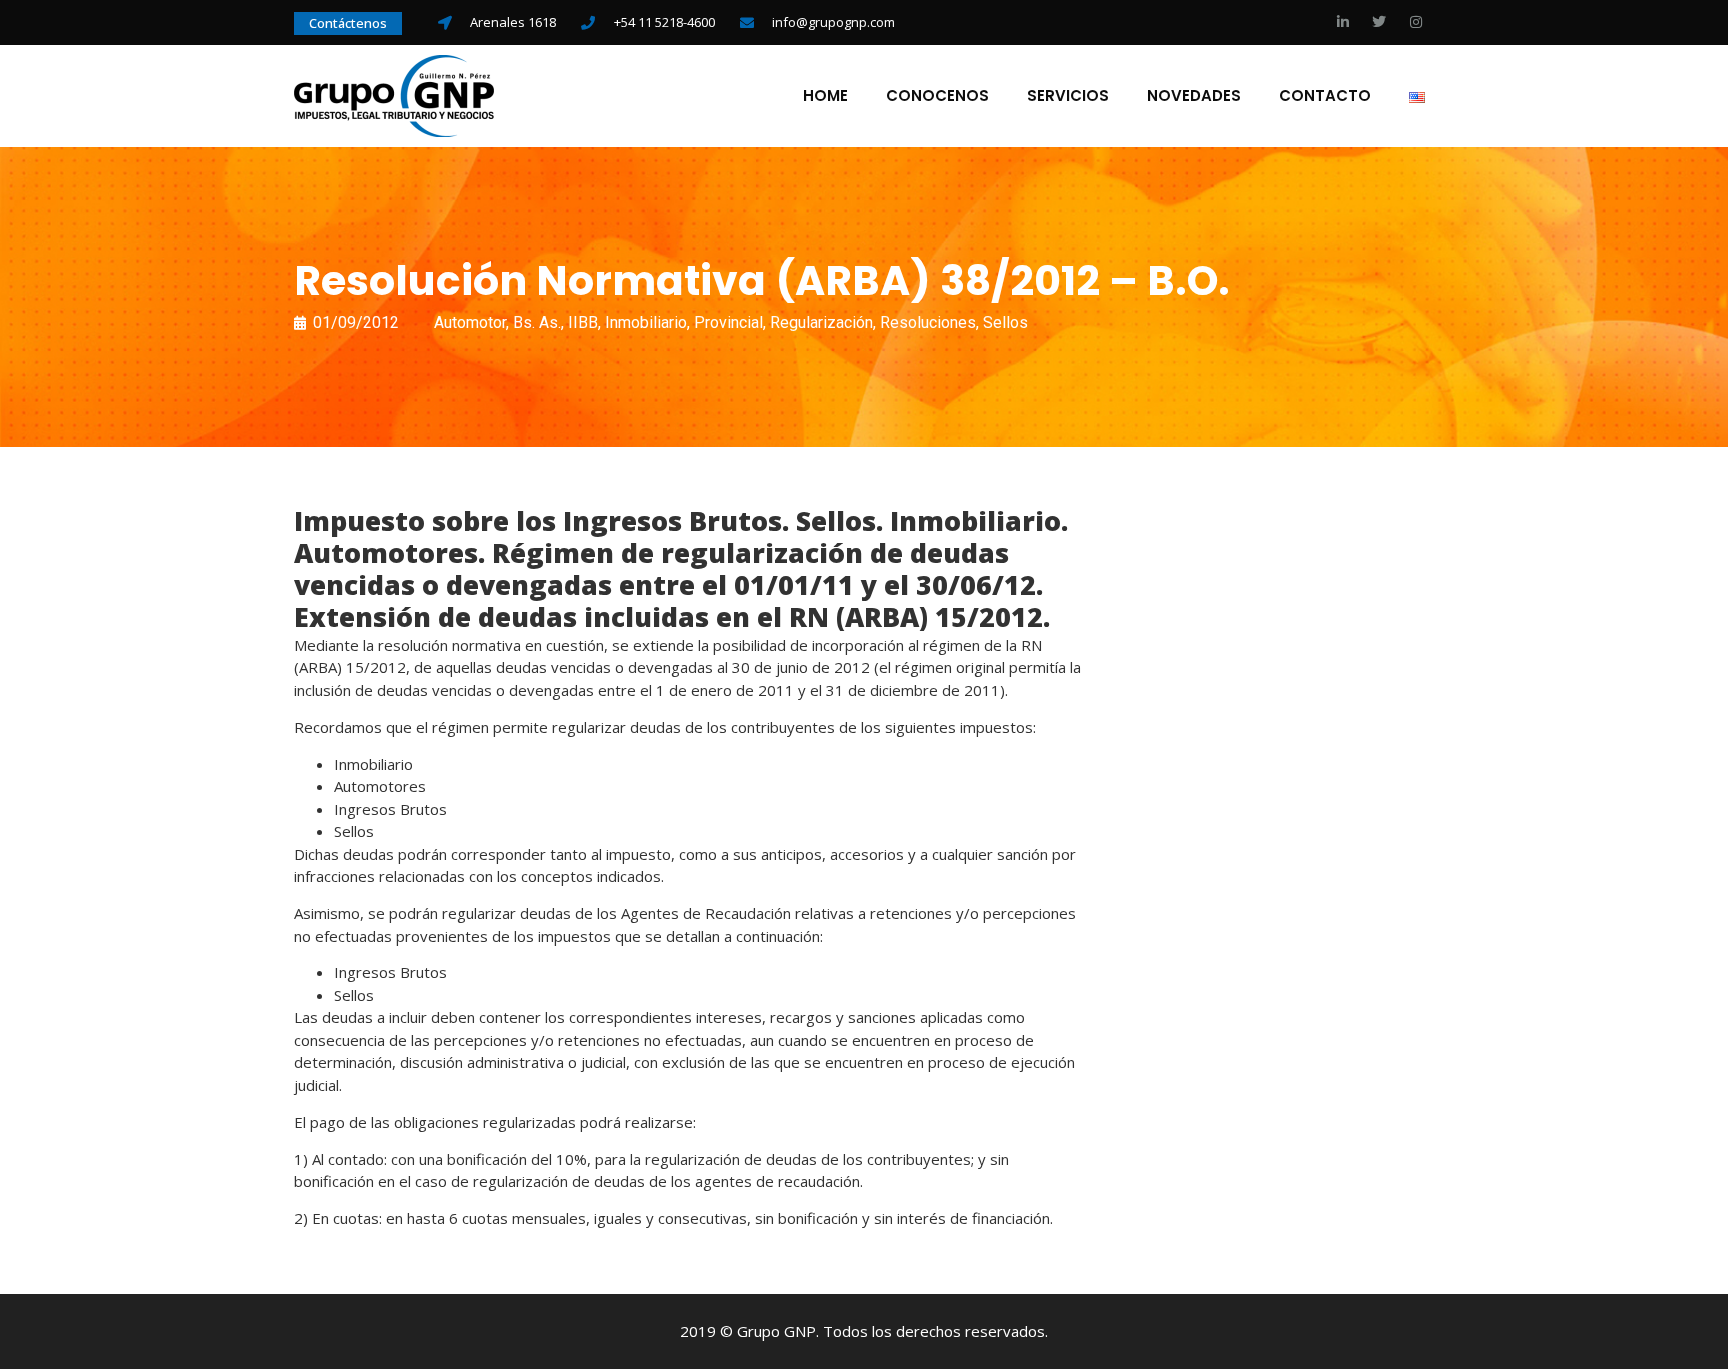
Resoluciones (928, 322)
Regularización (821, 322)
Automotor (470, 322)
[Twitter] (1379, 22)
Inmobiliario (646, 322)
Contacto (1325, 96)
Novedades (1194, 96)
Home (825, 96)
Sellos (1005, 322)
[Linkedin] (1343, 22)
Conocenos (937, 96)
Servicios (1068, 96)
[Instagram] (1416, 22)
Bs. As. (537, 322)
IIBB (583, 322)
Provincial (728, 322)
